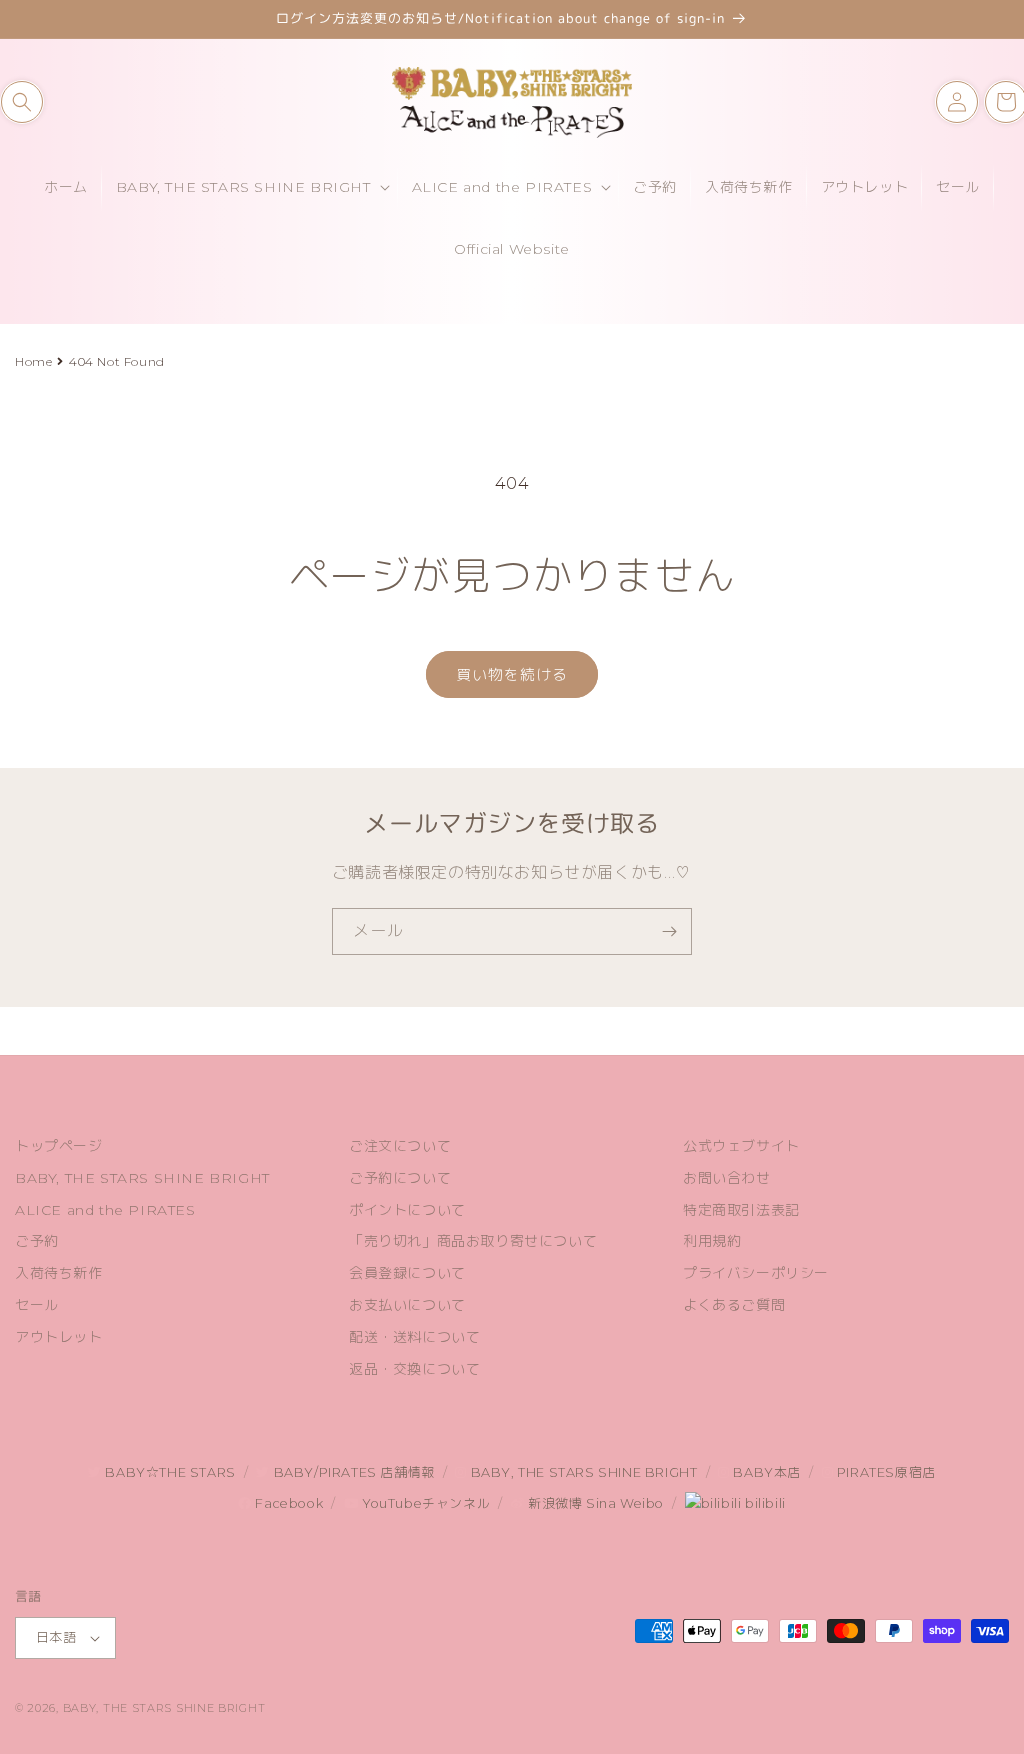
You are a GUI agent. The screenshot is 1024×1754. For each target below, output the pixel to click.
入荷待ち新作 (59, 1273)
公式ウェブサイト (741, 1146)
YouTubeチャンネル (424, 1503)
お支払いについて (407, 1305)
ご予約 (37, 1241)
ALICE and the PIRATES (105, 1210)
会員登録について (407, 1273)
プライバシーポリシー (756, 1273)
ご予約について (400, 1178)
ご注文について (400, 1146)
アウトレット (59, 1337)
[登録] (669, 931)
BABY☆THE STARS (169, 1472)
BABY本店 (765, 1472)
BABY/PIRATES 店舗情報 (352, 1472)
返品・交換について (414, 1369)
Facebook (287, 1503)
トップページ (59, 1146)
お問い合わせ (727, 1178)
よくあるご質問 (734, 1305)
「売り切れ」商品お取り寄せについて (473, 1241)
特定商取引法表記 (741, 1210)
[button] (22, 102)
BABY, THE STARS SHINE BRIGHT (142, 1178)
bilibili (763, 1503)
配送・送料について (414, 1337)
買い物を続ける (512, 674)
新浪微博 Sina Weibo (594, 1503)
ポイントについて (407, 1210)
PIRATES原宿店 (884, 1472)
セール (37, 1305)
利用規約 (712, 1241)
